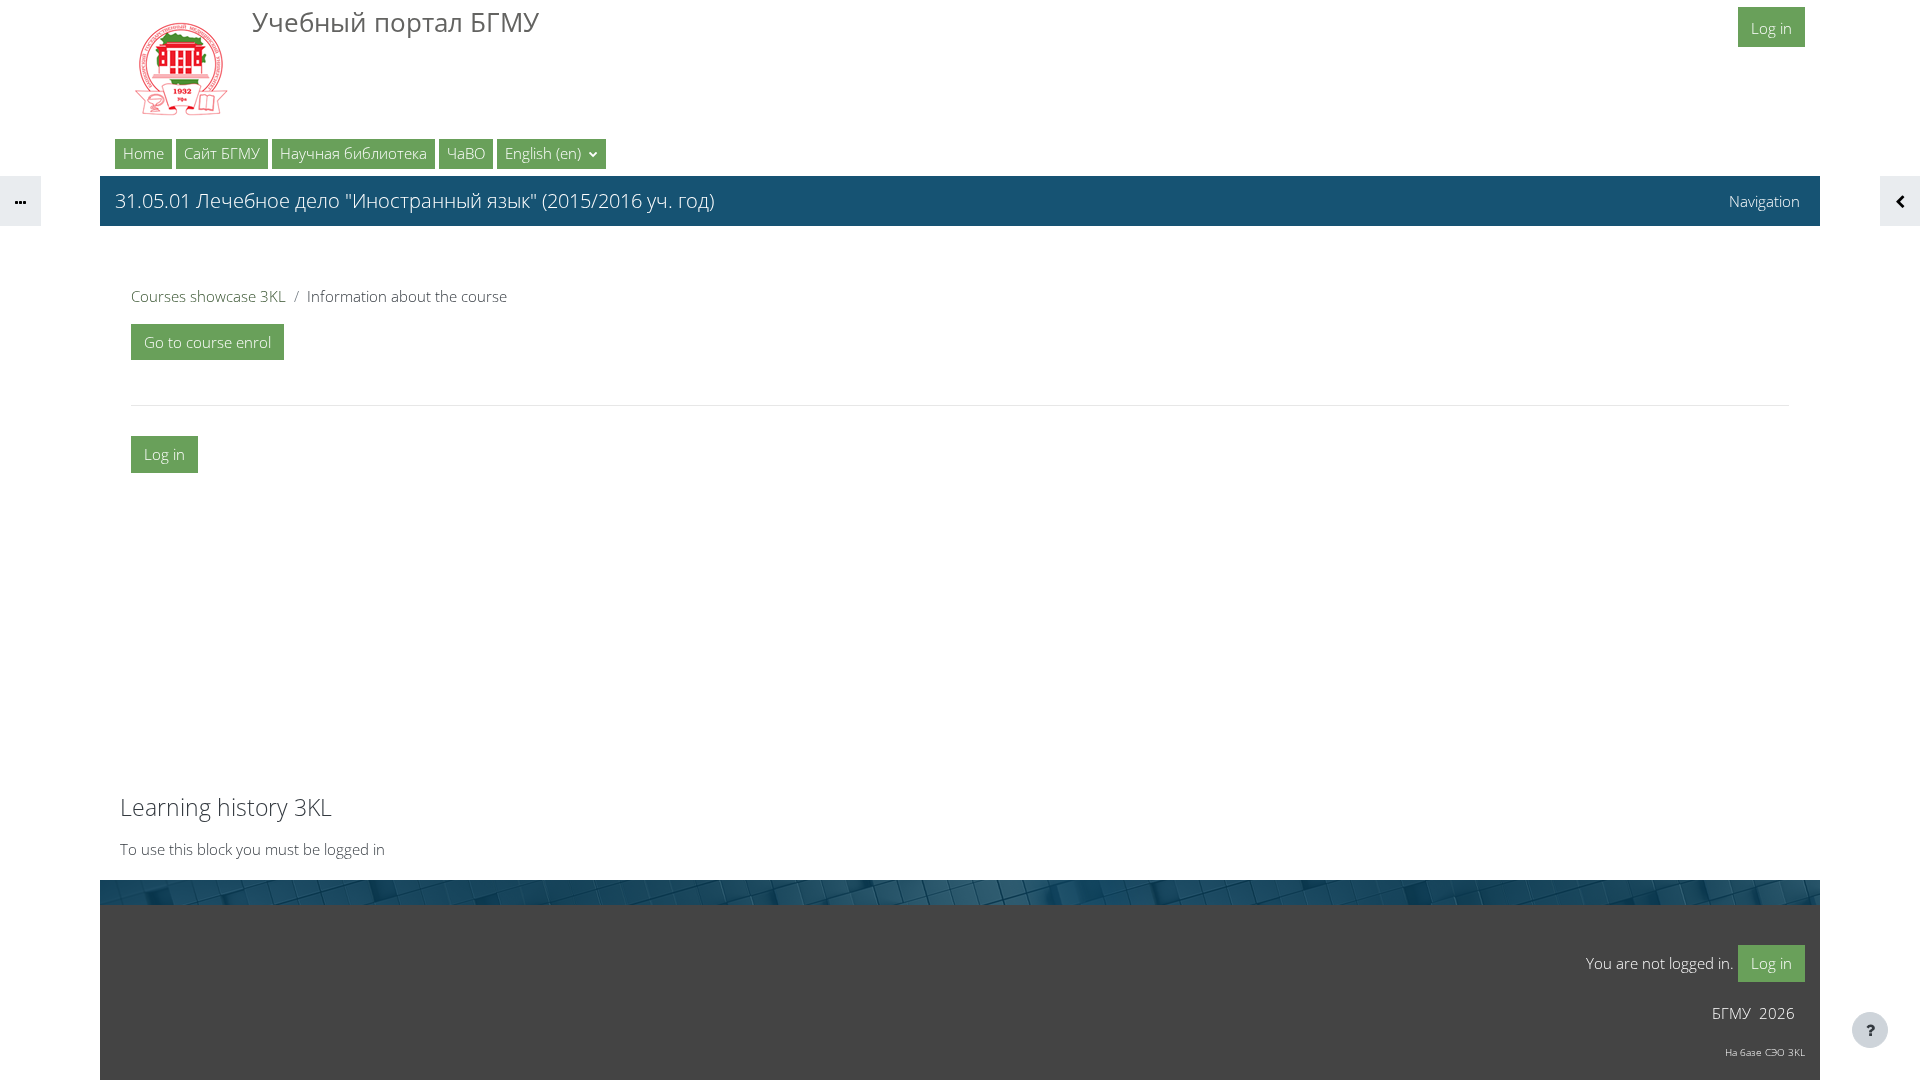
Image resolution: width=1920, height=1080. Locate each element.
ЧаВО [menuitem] (466, 153)
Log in (1771, 28)
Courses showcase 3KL (208, 296)
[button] (551, 154)
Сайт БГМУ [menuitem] (222, 153)
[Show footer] (1870, 1030)
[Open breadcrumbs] (20, 201)
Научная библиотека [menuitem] (353, 153)
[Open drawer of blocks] (1900, 201)
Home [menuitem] (143, 153)
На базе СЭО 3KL (1765, 1052)
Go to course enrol (207, 342)
